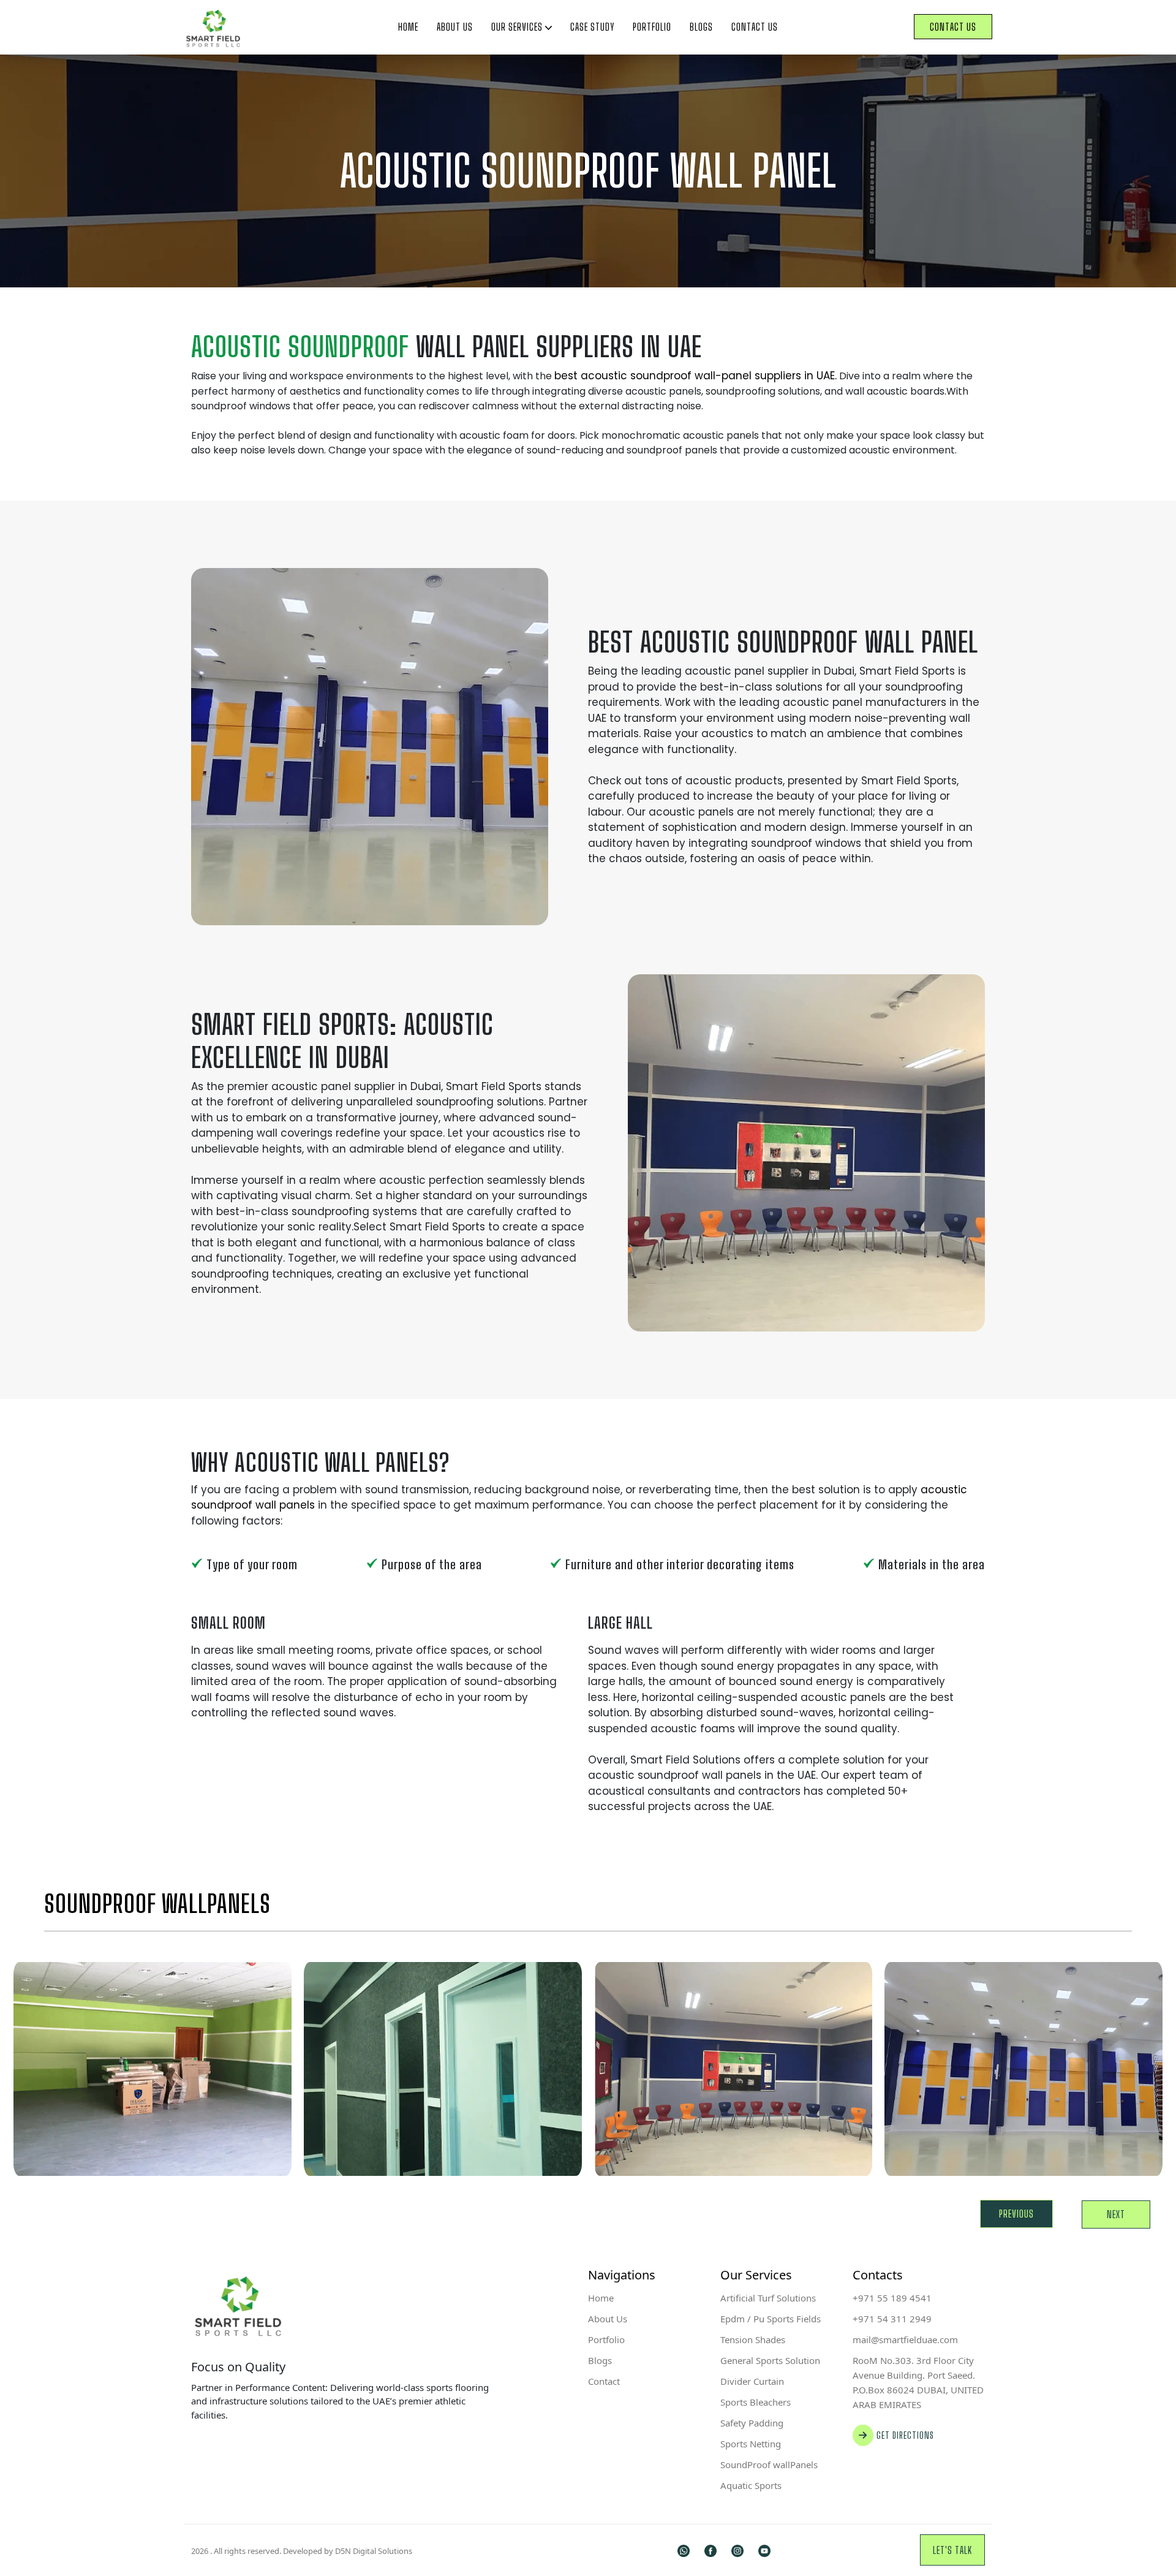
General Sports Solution (770, 2360)
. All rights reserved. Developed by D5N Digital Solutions (302, 2551)
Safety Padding (752, 2423)
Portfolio (652, 27)
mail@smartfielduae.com (905, 2339)
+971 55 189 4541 (892, 2298)
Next (1116, 2214)
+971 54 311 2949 (892, 2319)
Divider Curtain (752, 2381)
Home (408, 27)
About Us (455, 27)
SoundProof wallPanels (769, 2464)
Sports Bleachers (756, 2402)
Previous (1016, 2214)
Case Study (592, 27)
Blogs (701, 27)
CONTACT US (953, 27)
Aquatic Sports (751, 2485)
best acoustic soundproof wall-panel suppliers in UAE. (695, 376)
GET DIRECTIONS (905, 2435)
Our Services (518, 27)
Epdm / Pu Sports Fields (771, 2319)
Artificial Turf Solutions (768, 2298)
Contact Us (755, 27)
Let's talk (952, 2550)
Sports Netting (751, 2444)
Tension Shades (753, 2339)
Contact (604, 2381)
